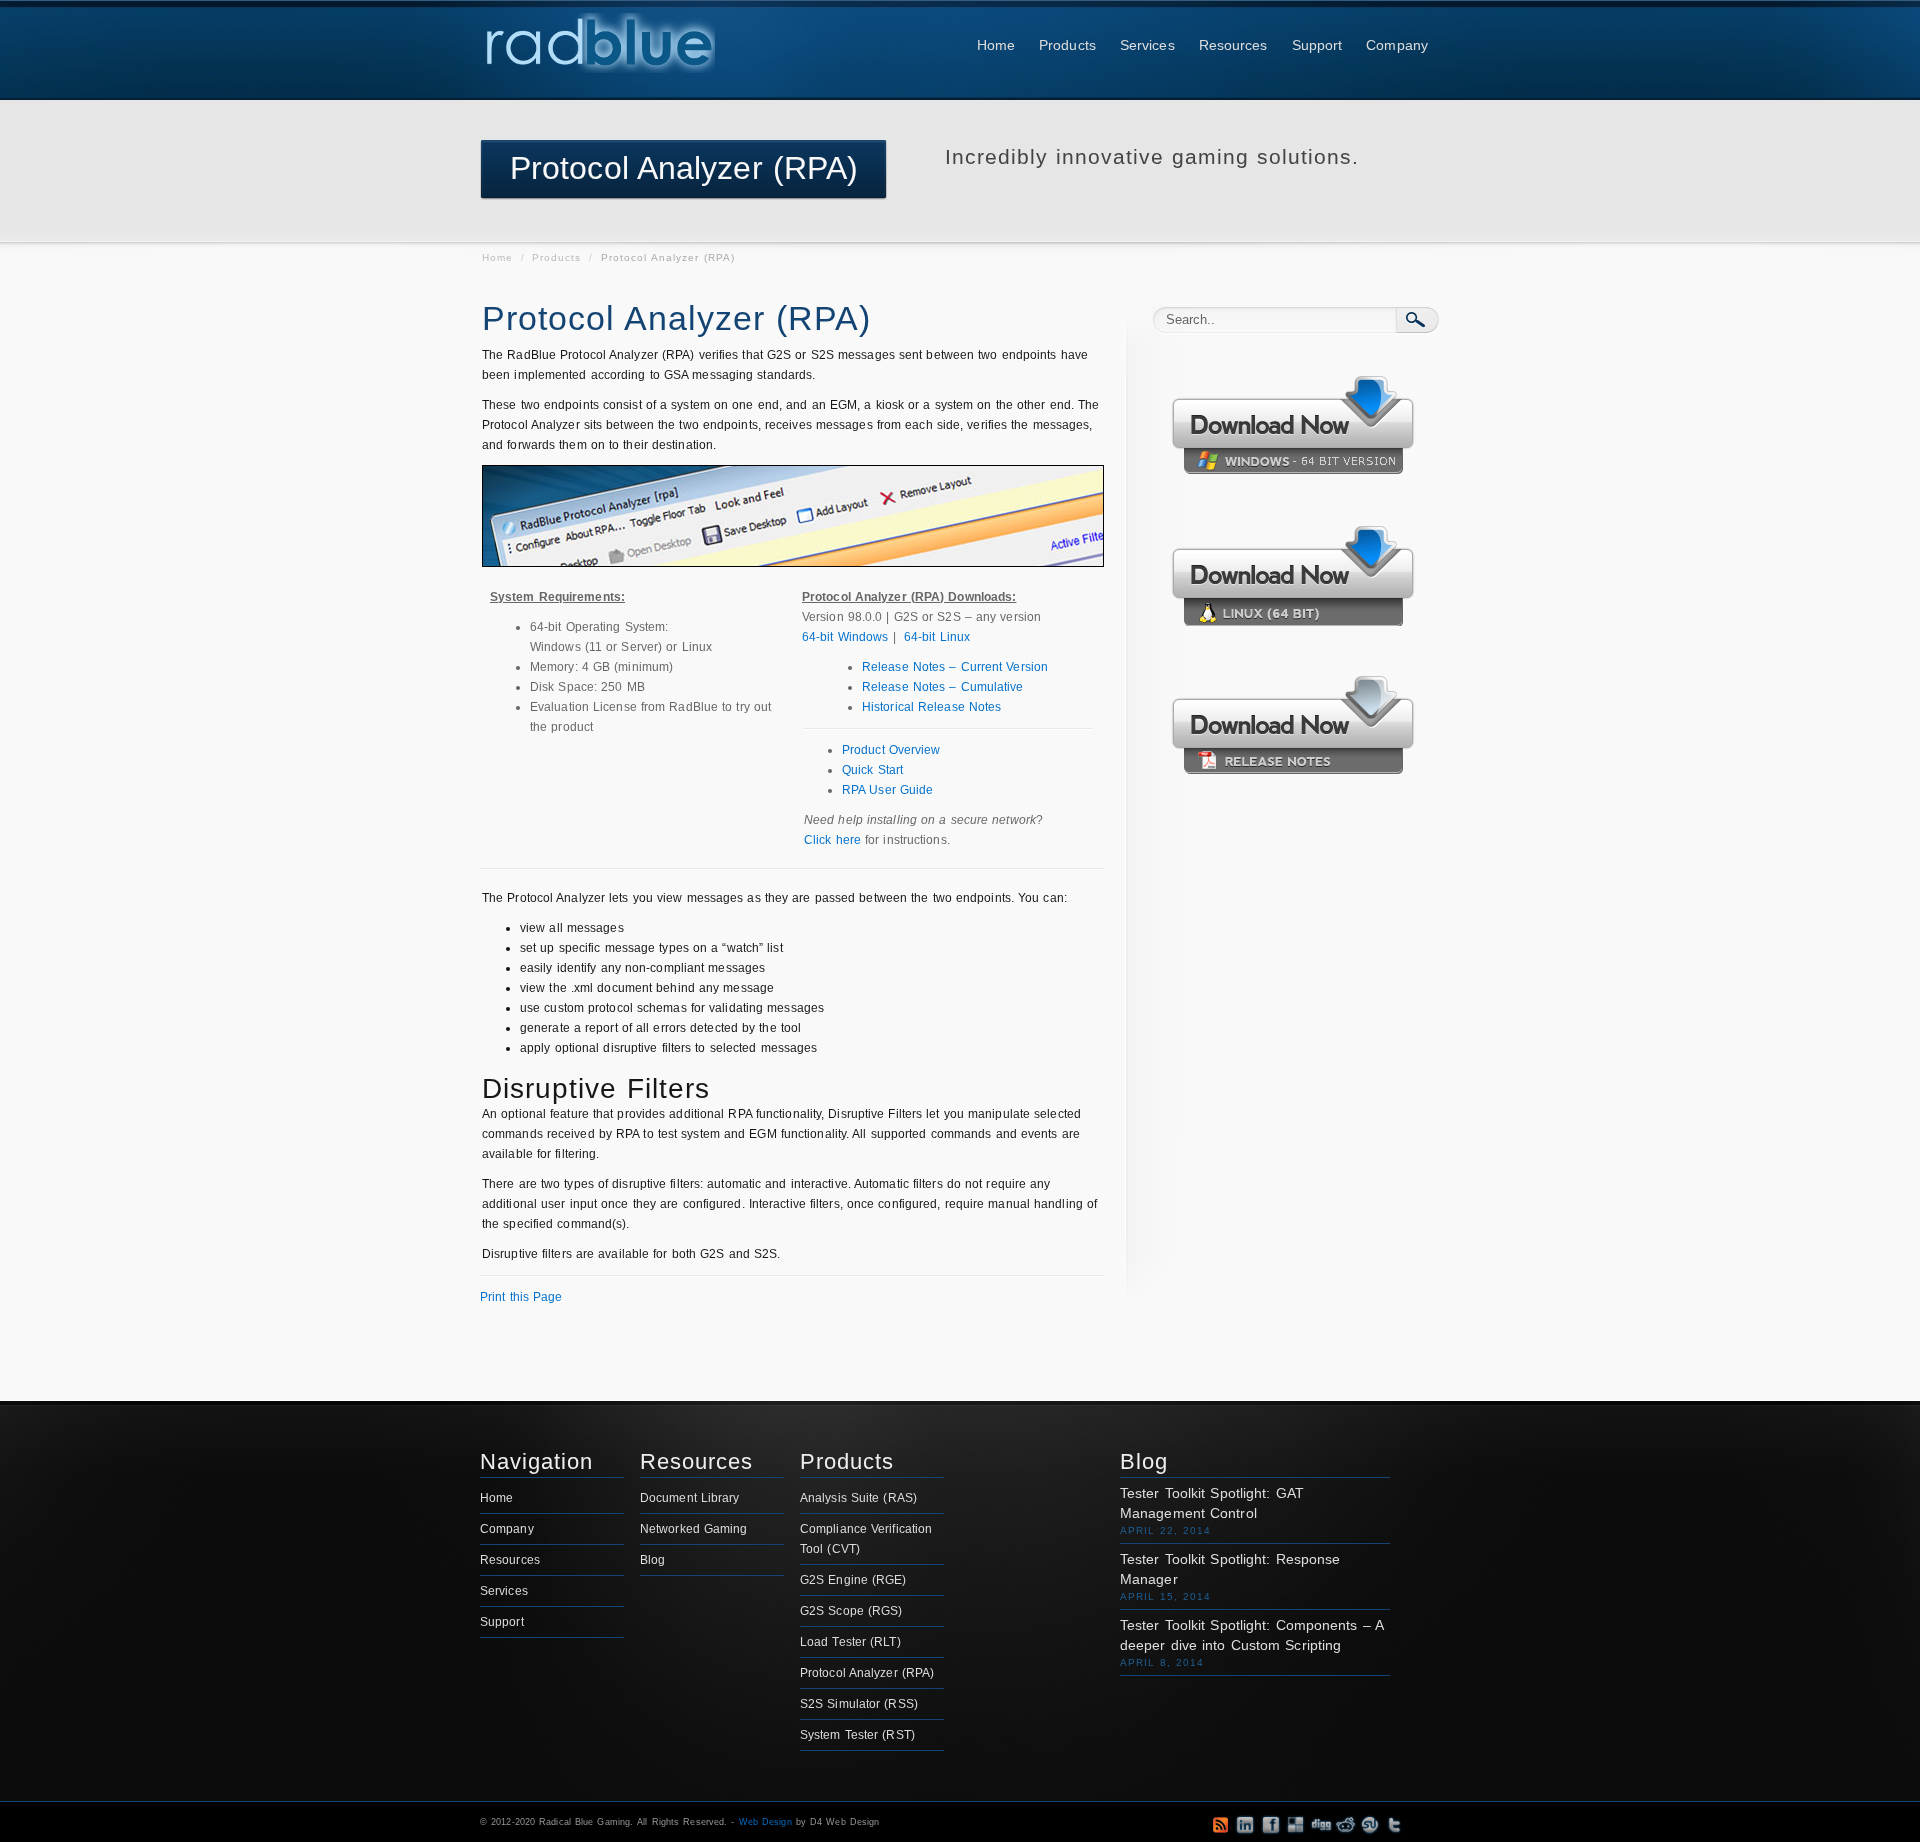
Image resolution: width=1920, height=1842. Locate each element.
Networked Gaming (694, 1529)
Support (1317, 45)
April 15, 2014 (1165, 1596)
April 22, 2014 (1165, 1530)
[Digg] (1320, 1824)
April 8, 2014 (1162, 1662)
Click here (832, 840)
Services (1147, 45)
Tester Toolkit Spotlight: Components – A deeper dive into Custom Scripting (1251, 1635)
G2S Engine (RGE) (853, 1580)
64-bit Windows (845, 637)
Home (996, 45)
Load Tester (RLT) (850, 1642)
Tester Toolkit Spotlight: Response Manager (1230, 1569)
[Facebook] (1270, 1824)
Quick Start (872, 770)
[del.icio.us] (1295, 1824)
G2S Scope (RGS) (851, 1611)
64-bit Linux (937, 637)
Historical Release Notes (931, 707)
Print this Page (521, 1297)
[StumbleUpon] (1370, 1824)
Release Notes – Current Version (955, 667)
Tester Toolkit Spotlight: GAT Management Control (1212, 1503)
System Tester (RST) (857, 1735)
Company (1397, 45)
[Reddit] (1345, 1824)
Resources (1233, 45)
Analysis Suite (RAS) (858, 1498)
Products (1067, 45)
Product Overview (891, 750)
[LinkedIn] (1245, 1824)
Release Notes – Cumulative (943, 687)
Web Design (765, 1822)
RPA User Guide (887, 790)
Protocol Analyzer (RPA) (867, 1673)
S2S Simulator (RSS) (859, 1704)
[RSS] (1090, 1825)
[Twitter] (1395, 1824)
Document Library (690, 1498)
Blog (652, 1560)
